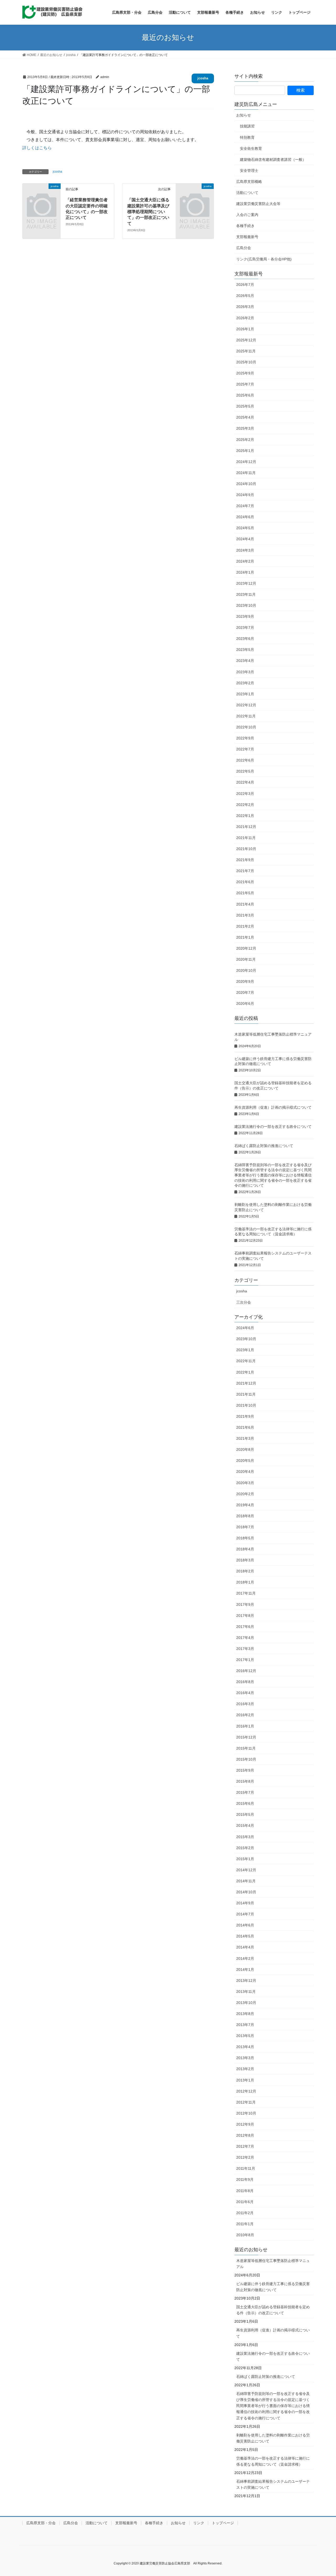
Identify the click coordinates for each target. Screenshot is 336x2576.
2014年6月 (245, 1925)
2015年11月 (246, 1748)
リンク (199, 2523)
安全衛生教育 (251, 148)
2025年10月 (246, 362)
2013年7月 (245, 2025)
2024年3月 (245, 550)
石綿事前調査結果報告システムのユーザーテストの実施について (273, 2484)
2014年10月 (246, 1892)
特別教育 (247, 137)
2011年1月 (245, 2224)
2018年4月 (245, 1549)
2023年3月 (245, 672)
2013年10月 (246, 2003)
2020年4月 (245, 1472)
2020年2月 (245, 1494)
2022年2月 (245, 805)
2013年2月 (245, 2069)
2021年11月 (246, 838)
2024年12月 (246, 462)
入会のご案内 (247, 215)
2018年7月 (245, 1527)
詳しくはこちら (37, 148)
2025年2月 (245, 440)
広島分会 (244, 248)
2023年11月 (246, 594)
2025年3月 (245, 428)
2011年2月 (245, 2213)
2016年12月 (246, 1671)
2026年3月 (245, 307)
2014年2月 (245, 1958)
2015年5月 (245, 1814)
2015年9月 (245, 1770)
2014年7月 (245, 1914)
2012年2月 (245, 2157)
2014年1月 (245, 1970)
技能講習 (247, 126)
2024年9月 (245, 495)
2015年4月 (245, 1826)
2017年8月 (245, 1616)
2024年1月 (245, 572)
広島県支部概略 (249, 182)
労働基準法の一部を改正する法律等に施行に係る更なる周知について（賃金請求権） (273, 2461)
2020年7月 (245, 993)
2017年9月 (245, 1605)
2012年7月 (245, 2146)
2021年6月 (245, 882)
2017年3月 (245, 1649)
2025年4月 (245, 417)
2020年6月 (245, 1004)
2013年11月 (246, 1992)
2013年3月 (245, 2058)
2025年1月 (245, 451)
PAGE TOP (323, 2494)
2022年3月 (245, 794)
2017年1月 (245, 1660)
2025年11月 (246, 351)
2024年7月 (245, 506)
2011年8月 (245, 2191)
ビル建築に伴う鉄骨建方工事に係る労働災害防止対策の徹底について (273, 2287)
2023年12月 (246, 583)
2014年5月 (245, 1936)
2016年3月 (245, 1704)
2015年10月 (246, 1759)
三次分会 (244, 1302)
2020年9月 (245, 981)
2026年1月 (245, 329)
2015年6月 (245, 1803)
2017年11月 (246, 1593)
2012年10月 (246, 2113)
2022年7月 (245, 749)
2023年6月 (245, 639)
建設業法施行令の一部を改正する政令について (273, 1127)
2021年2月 (245, 926)
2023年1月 (245, 694)
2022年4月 (245, 782)
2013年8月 (245, 2014)
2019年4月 (245, 1505)
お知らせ (244, 115)
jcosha (203, 78)
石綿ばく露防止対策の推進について (264, 1146)
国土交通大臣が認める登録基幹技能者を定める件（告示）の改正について (273, 2310)
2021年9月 (245, 860)
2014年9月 (245, 1903)
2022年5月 (245, 771)
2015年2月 (245, 1848)
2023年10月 (246, 605)
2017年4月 (245, 1638)
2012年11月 (246, 2102)
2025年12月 (246, 340)
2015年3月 (245, 1837)
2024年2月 (245, 561)
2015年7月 (245, 1792)
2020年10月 (246, 970)
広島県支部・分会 (41, 2523)
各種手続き (245, 226)
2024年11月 (246, 473)
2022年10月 (246, 727)
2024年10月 (246, 484)
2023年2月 (245, 683)
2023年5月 (245, 650)
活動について (247, 193)
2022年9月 (245, 738)
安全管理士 (249, 171)
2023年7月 (245, 628)
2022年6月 (245, 760)
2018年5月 (245, 1538)
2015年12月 (246, 1737)
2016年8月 (245, 1682)
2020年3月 (245, 1483)
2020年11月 (246, 959)
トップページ (223, 2523)
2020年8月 (245, 1449)
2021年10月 (246, 849)
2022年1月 (245, 816)
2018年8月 (245, 1516)
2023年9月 (245, 616)
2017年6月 (245, 1627)
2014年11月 (246, 1881)
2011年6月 (245, 2202)
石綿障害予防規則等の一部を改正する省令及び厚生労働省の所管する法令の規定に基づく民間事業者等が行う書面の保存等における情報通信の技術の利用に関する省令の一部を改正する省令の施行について (273, 1175)
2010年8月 (245, 2235)
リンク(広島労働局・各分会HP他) (264, 259)
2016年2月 (245, 1715)
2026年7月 (245, 285)
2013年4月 (245, 2047)
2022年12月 (246, 705)
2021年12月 (246, 827)
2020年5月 (245, 1461)
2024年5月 (245, 528)
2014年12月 (246, 1870)
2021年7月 (245, 871)
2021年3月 (245, 915)
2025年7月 (245, 384)
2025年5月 (245, 406)
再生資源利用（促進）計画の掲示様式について (273, 1107)
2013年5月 (245, 2036)
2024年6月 (245, 517)
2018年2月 (245, 1571)
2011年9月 (245, 2179)
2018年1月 (245, 1582)
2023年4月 (245, 661)
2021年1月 (245, 937)
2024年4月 (245, 539)
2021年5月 (245, 893)
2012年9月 (245, 2124)
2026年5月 (245, 296)
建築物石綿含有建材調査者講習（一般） (273, 160)
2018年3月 (245, 1560)
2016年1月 (245, 1726)
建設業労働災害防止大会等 (258, 204)
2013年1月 (245, 2080)
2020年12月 (246, 948)
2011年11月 (246, 2168)
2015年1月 (245, 1859)
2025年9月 (245, 373)
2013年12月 (246, 1981)
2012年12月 (246, 2091)
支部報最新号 (247, 237)
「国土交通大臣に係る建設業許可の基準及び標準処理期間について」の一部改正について (148, 212)
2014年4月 (245, 1947)
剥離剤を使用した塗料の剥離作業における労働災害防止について (273, 2438)
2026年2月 (245, 318)
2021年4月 (245, 904)
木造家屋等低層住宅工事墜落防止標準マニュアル (273, 2264)
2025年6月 (245, 395)
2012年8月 (245, 2135)
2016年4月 (245, 1693)
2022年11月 (246, 716)
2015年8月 (245, 1781)
